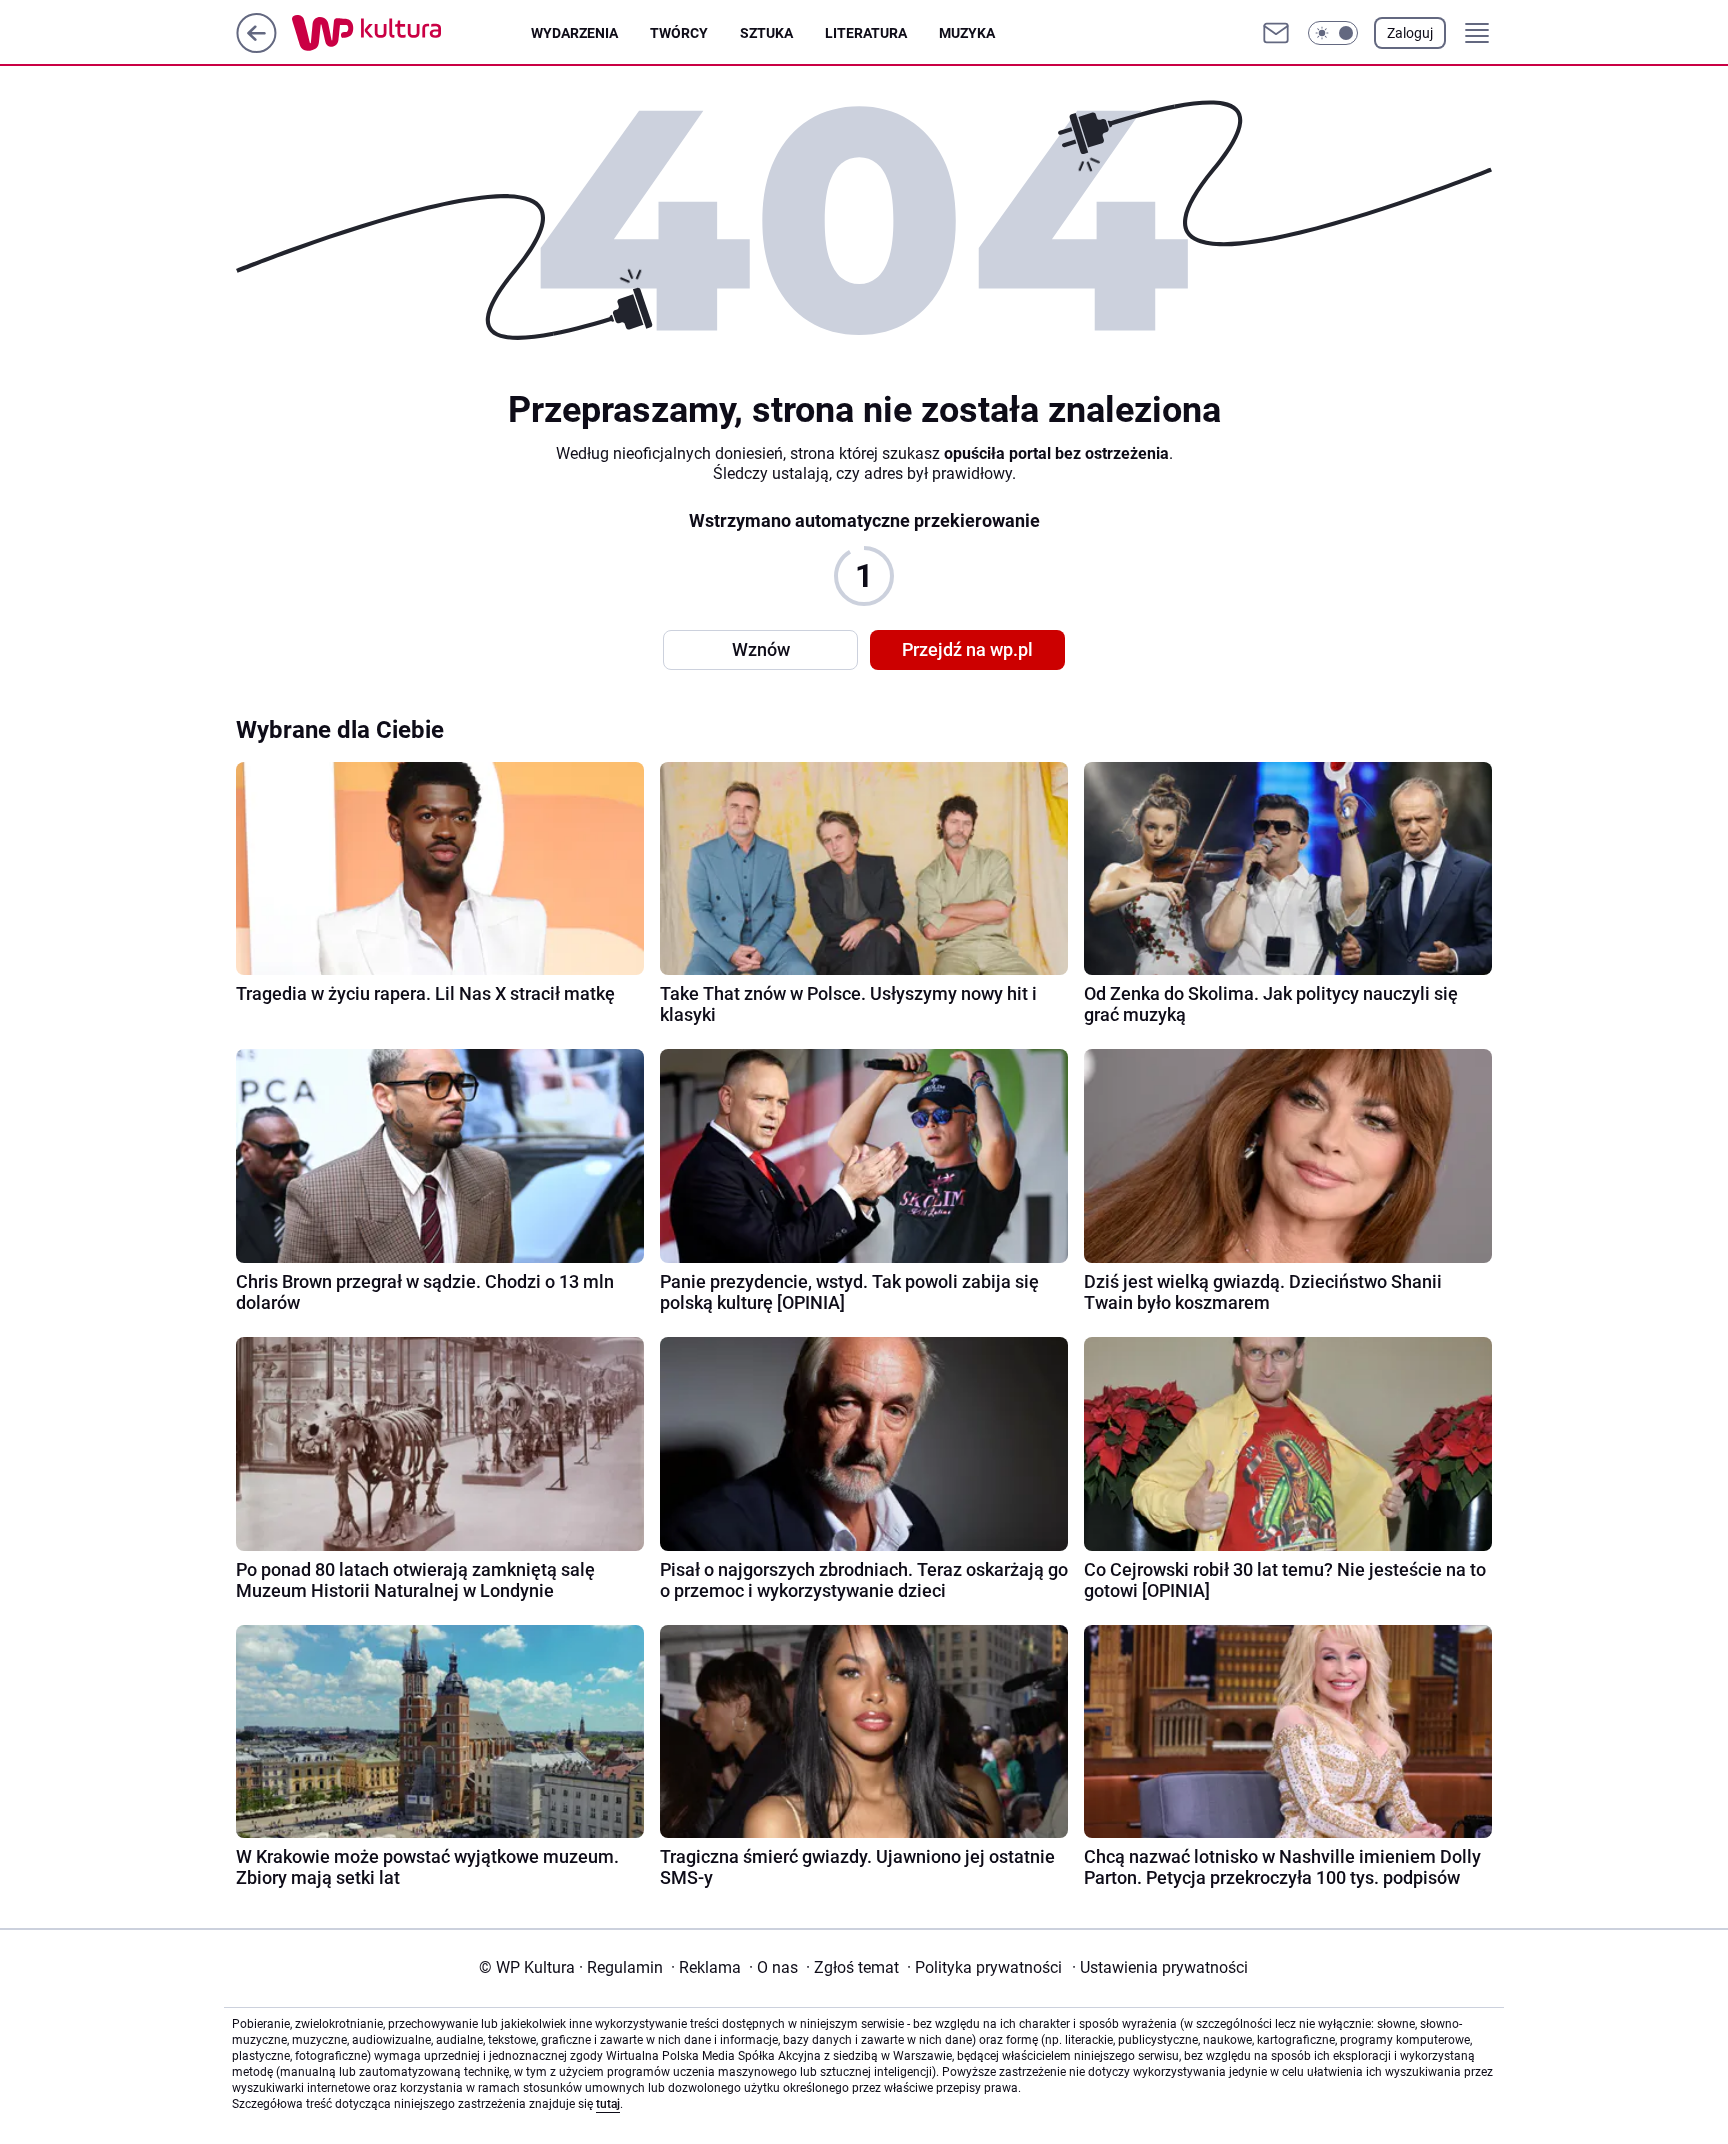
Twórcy (679, 33)
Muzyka (967, 33)
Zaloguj (1410, 33)
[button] (1333, 33)
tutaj (608, 2104)
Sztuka (766, 33)
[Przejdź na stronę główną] (256, 47)
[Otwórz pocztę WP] (1276, 33)
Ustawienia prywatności (1160, 1967)
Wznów (761, 649)
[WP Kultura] (411, 33)
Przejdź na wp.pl (967, 649)
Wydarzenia (574, 33)
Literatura (866, 33)
